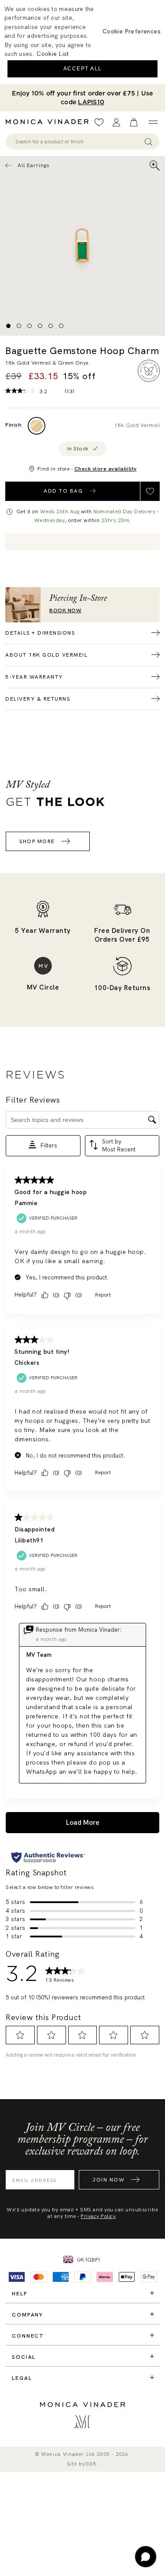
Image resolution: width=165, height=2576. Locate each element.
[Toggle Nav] (153, 122)
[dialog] (82, 42)
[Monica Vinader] (50, 122)
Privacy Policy (98, 2216)
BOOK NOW (65, 611)
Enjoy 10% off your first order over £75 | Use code (82, 98)
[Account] (116, 122)
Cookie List (53, 54)
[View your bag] (134, 122)
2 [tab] (19, 326)
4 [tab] (40, 326)
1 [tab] (8, 326)
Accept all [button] (83, 69)
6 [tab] (61, 326)
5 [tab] (51, 326)
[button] (132, 31)
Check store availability (106, 469)
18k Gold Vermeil (137, 425)
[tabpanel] (82, 246)
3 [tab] (29, 326)
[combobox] (78, 142)
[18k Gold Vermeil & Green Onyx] (37, 426)
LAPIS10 (91, 102)
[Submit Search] (148, 141)
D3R (91, 2464)
